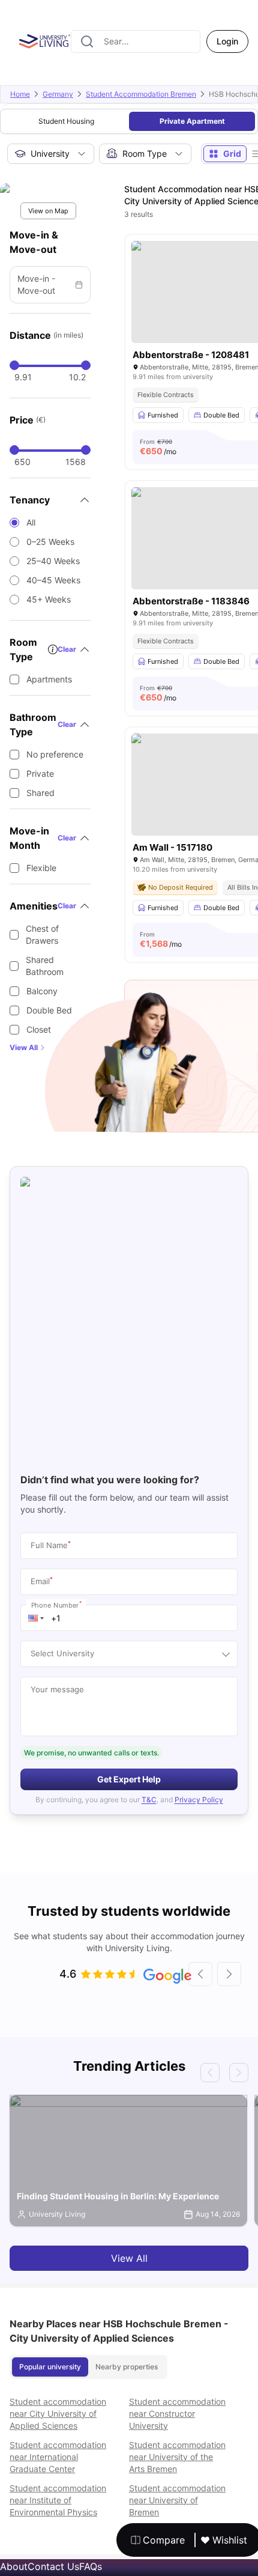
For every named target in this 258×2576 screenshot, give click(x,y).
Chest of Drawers (42, 934)
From (158, 447)
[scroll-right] (229, 1974)
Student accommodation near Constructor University (177, 2413)
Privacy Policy (199, 1800)
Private (40, 773)
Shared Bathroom (45, 966)
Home (20, 94)
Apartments (49, 679)
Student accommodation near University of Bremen (177, 2500)
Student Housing (66, 121)
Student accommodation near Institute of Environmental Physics (58, 2500)
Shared (40, 793)
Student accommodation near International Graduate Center (58, 2457)
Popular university (50, 2367)
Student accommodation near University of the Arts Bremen (177, 2457)
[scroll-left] (200, 1974)
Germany (58, 94)
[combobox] (136, 41)
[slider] (14, 365)
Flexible (41, 868)
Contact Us (53, 2566)
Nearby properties (127, 2367)
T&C (149, 1800)
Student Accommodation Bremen (141, 94)
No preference (55, 754)
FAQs (91, 2566)
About (14, 2566)
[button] (36, 1618)
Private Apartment (192, 121)
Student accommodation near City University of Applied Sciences (58, 2413)
